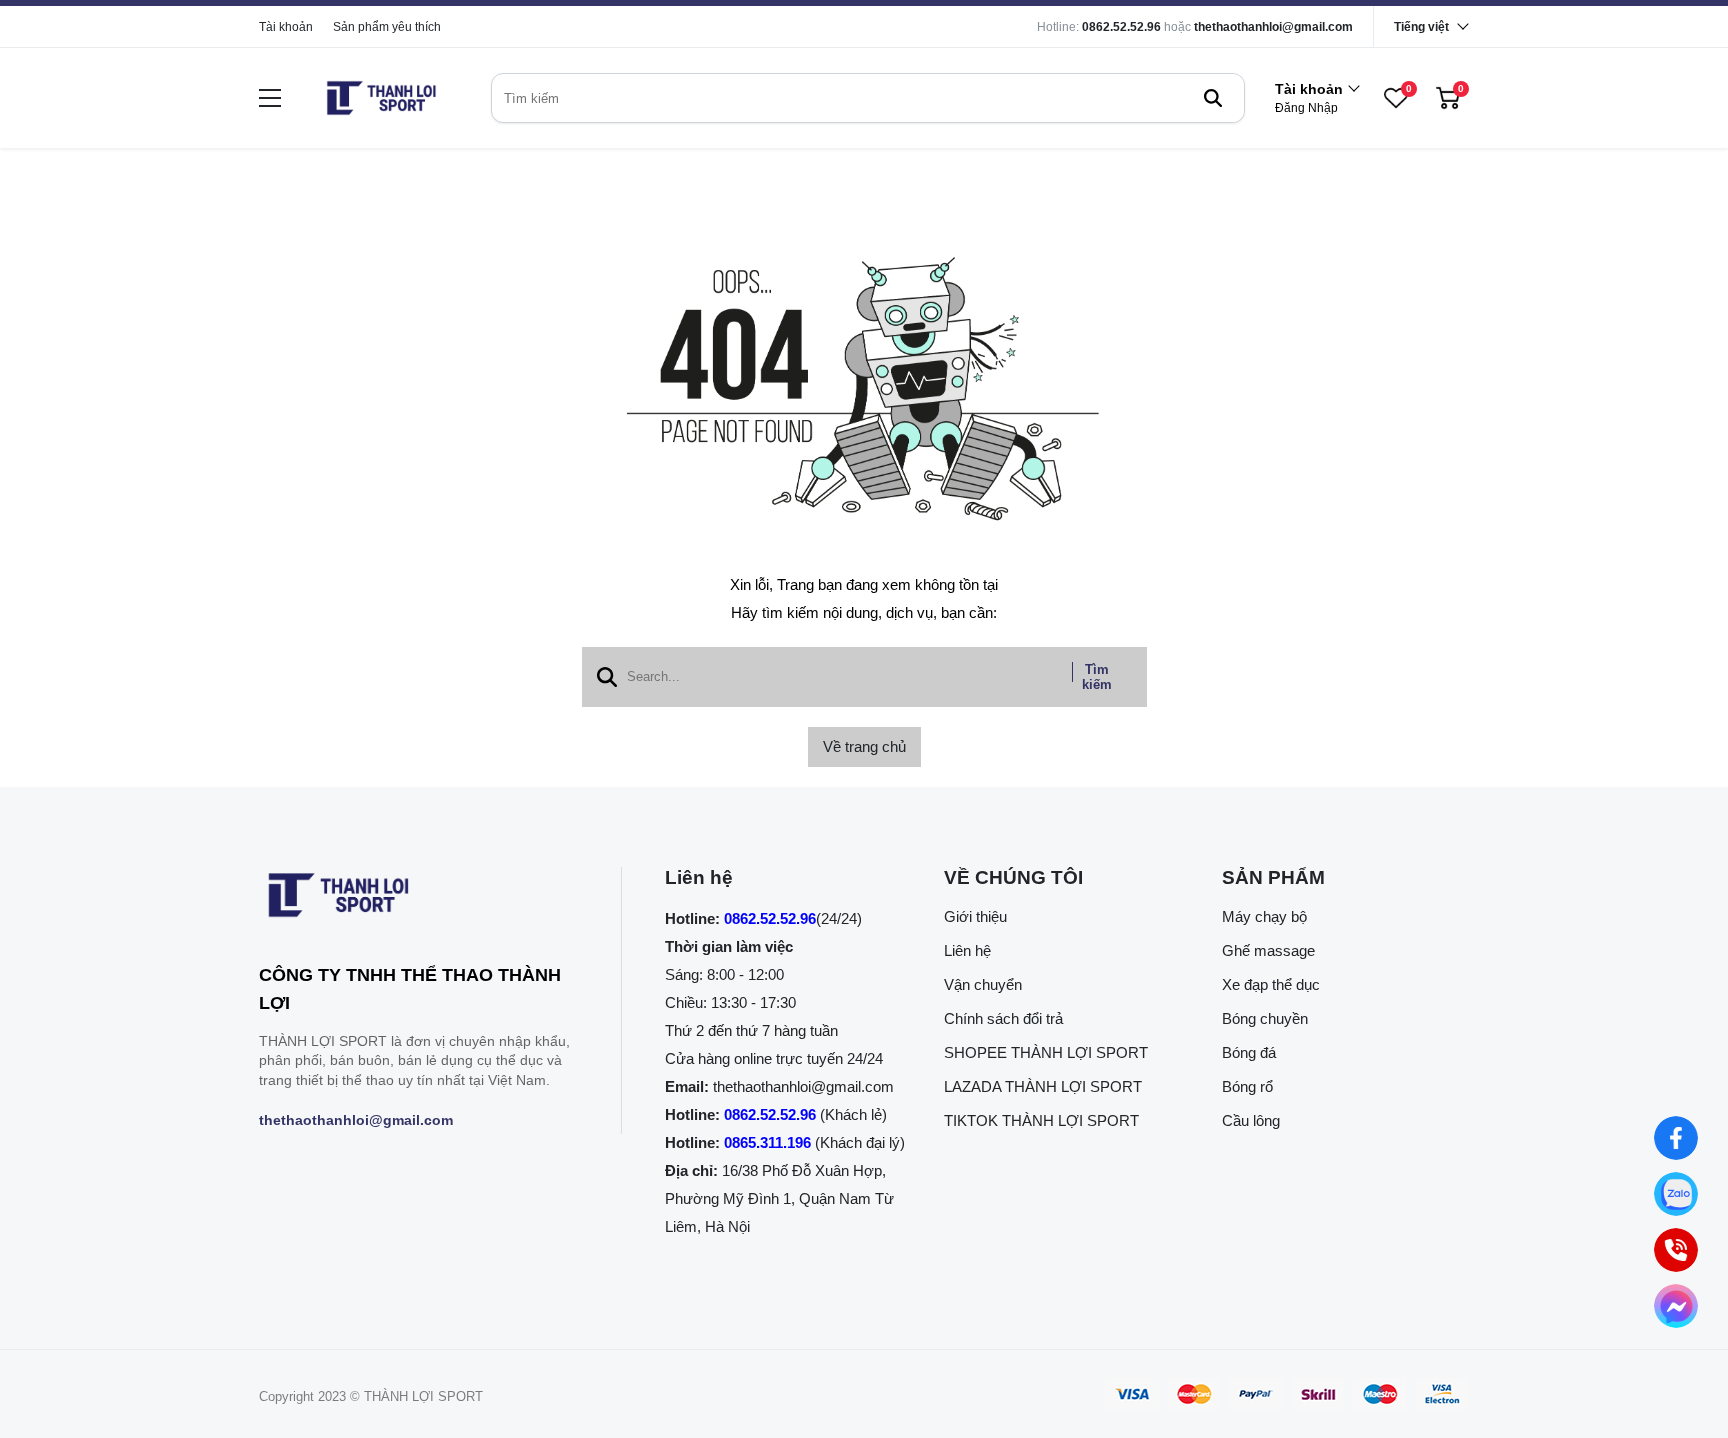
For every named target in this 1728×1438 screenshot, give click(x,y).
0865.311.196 (767, 1142)
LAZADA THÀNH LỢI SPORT (1043, 1086)
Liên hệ (967, 950)
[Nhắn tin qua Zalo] (1676, 1194)
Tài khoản (286, 27)
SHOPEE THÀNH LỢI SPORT (1046, 1052)
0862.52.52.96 (1121, 27)
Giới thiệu (975, 916)
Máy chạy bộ (1264, 916)
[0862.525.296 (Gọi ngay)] (1676, 1250)
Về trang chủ (864, 746)
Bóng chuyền (1265, 1018)
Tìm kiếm (1097, 677)
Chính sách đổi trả (1003, 1018)
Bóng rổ (1247, 1086)
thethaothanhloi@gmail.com (1273, 27)
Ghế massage (1268, 950)
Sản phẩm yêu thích (387, 27)
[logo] (381, 98)
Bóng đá (1249, 1052)
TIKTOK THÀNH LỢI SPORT (1041, 1120)
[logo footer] (418, 899)
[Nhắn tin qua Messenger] (1676, 1306)
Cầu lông (1251, 1120)
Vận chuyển (983, 984)
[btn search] (1213, 98)
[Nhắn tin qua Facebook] (1676, 1138)
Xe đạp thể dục (1271, 984)
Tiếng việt (1421, 27)
